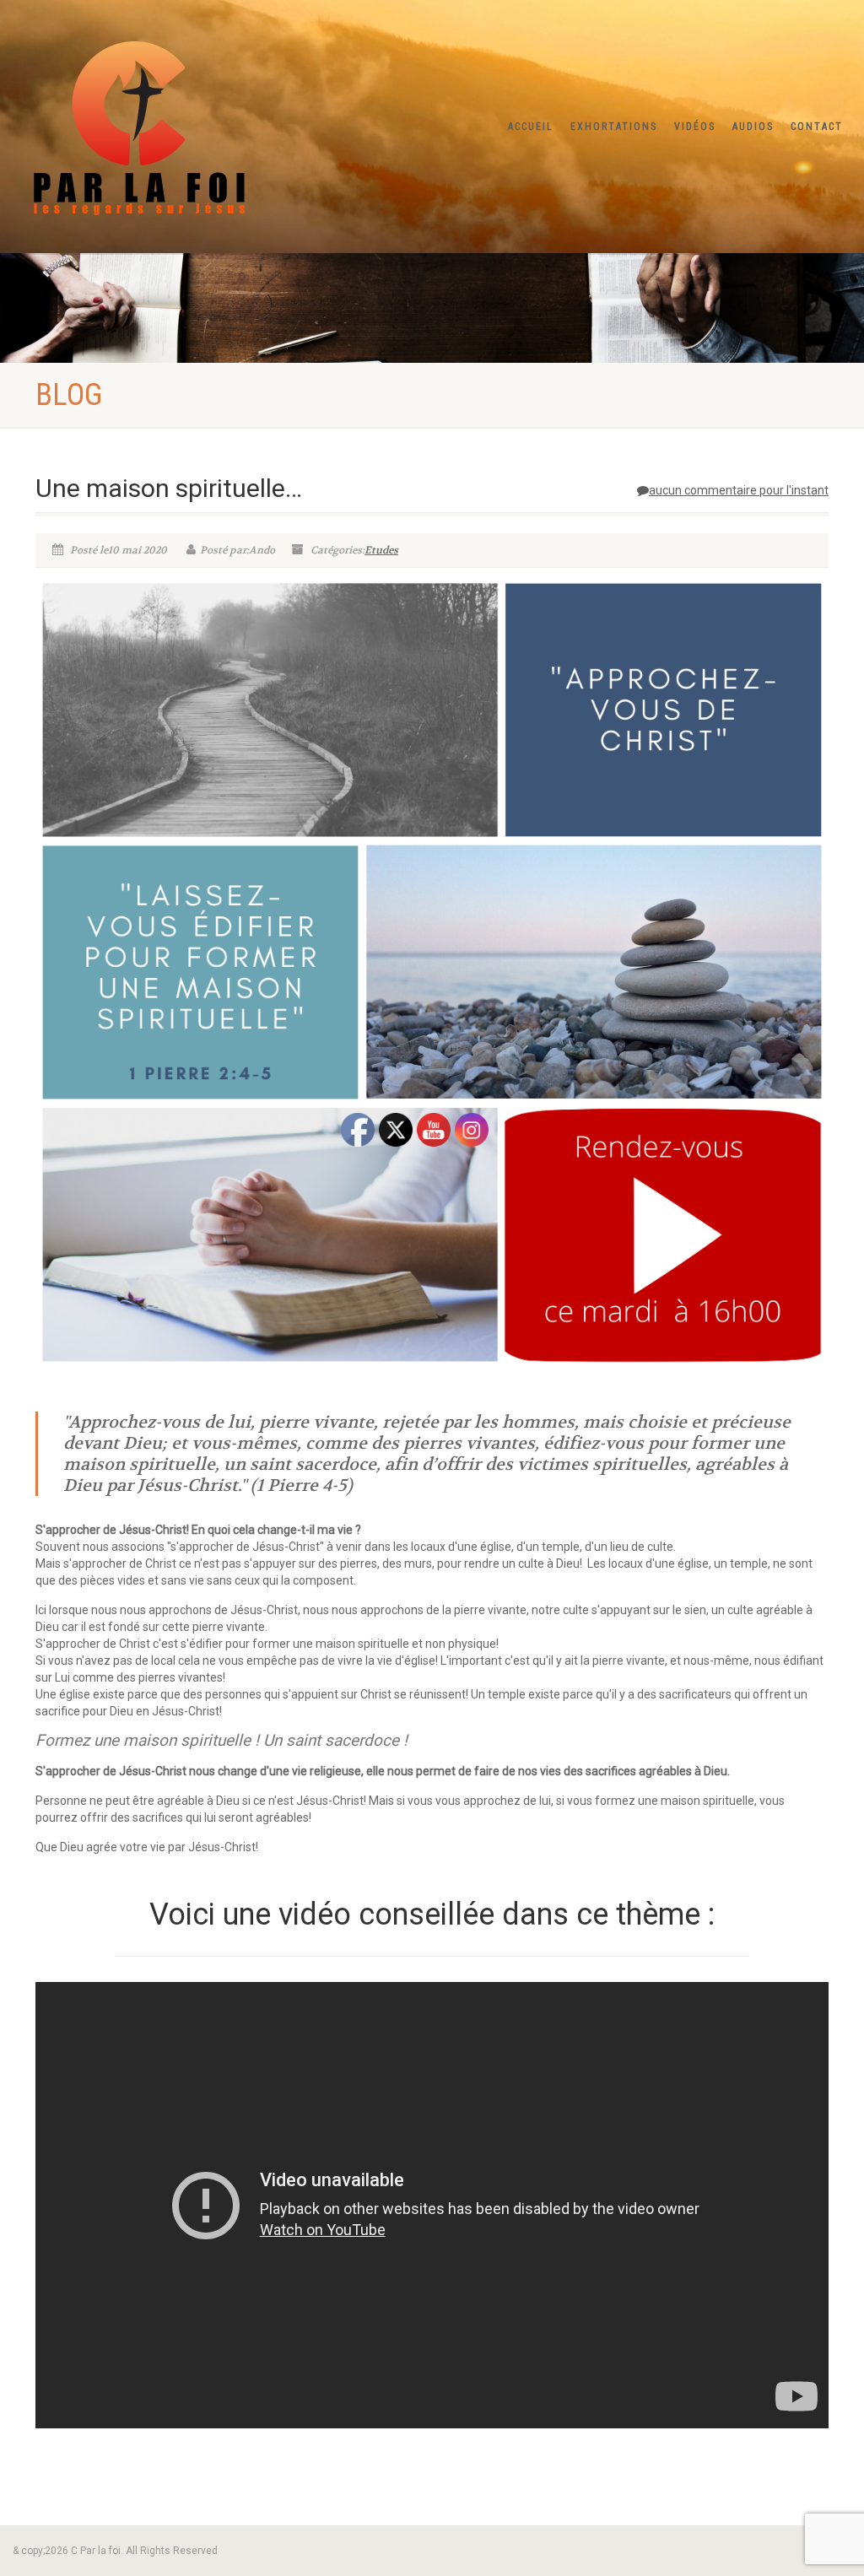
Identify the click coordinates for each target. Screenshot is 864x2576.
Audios (753, 127)
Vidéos (695, 127)
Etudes (381, 550)
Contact (817, 127)
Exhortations (614, 127)
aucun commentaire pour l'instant (739, 490)
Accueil (531, 127)
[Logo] (144, 123)
